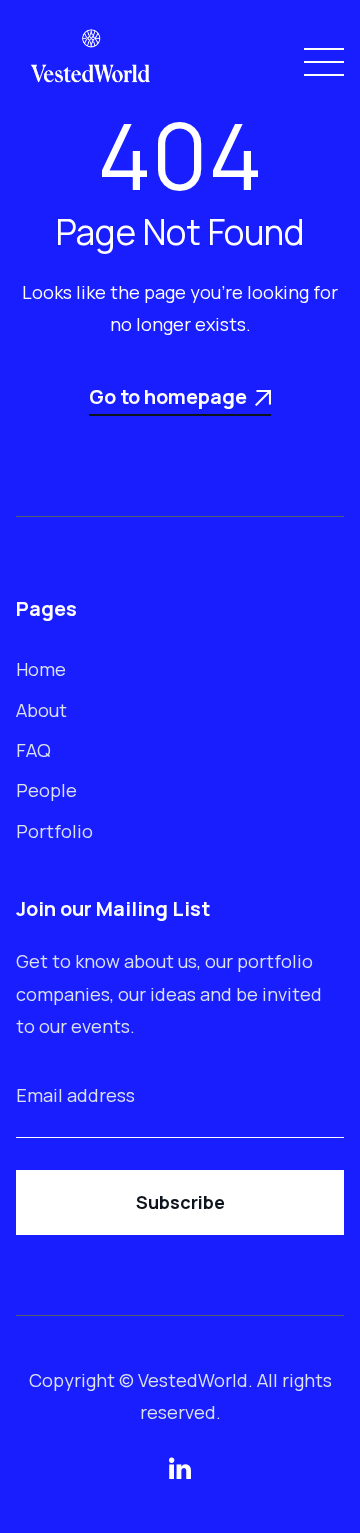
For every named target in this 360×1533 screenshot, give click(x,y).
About (41, 710)
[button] (320, 62)
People (46, 790)
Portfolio (54, 831)
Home (41, 669)
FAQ (33, 750)
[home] (91, 62)
